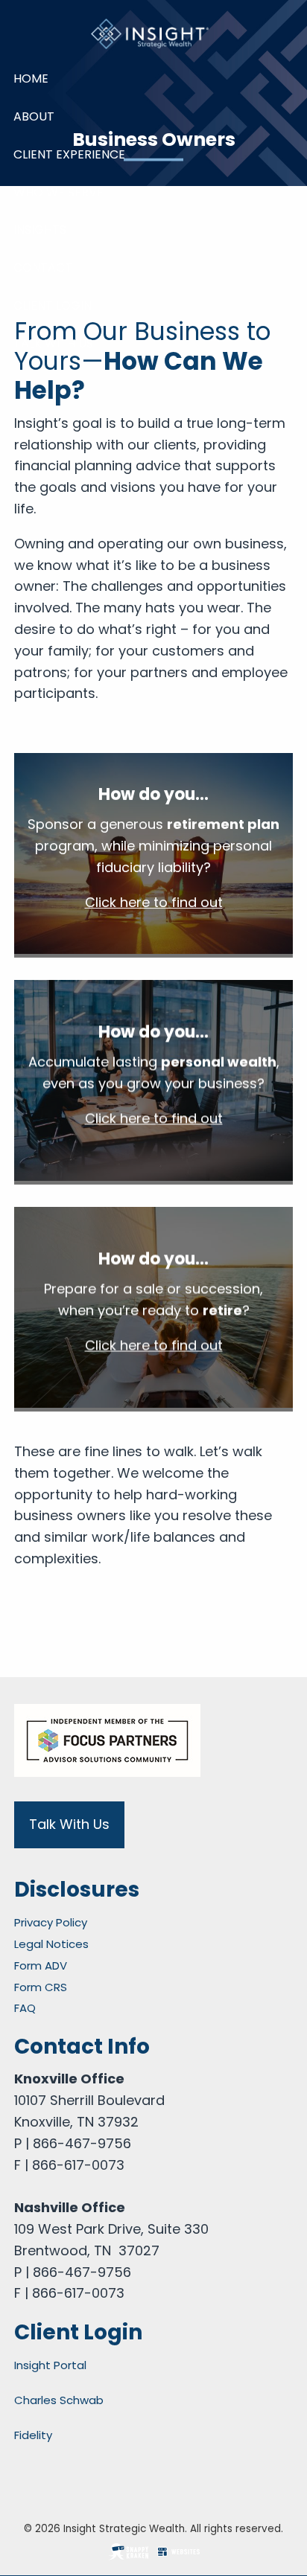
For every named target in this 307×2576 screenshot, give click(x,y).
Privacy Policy (51, 1922)
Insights (40, 230)
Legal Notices (51, 1944)
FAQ (25, 2008)
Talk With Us (53, 343)
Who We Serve (58, 192)
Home (31, 79)
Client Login (53, 305)
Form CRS (41, 1987)
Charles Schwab (59, 2400)
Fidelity (33, 2435)
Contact (43, 267)
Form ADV (41, 1965)
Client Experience (69, 154)
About (34, 116)
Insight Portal (50, 2365)
